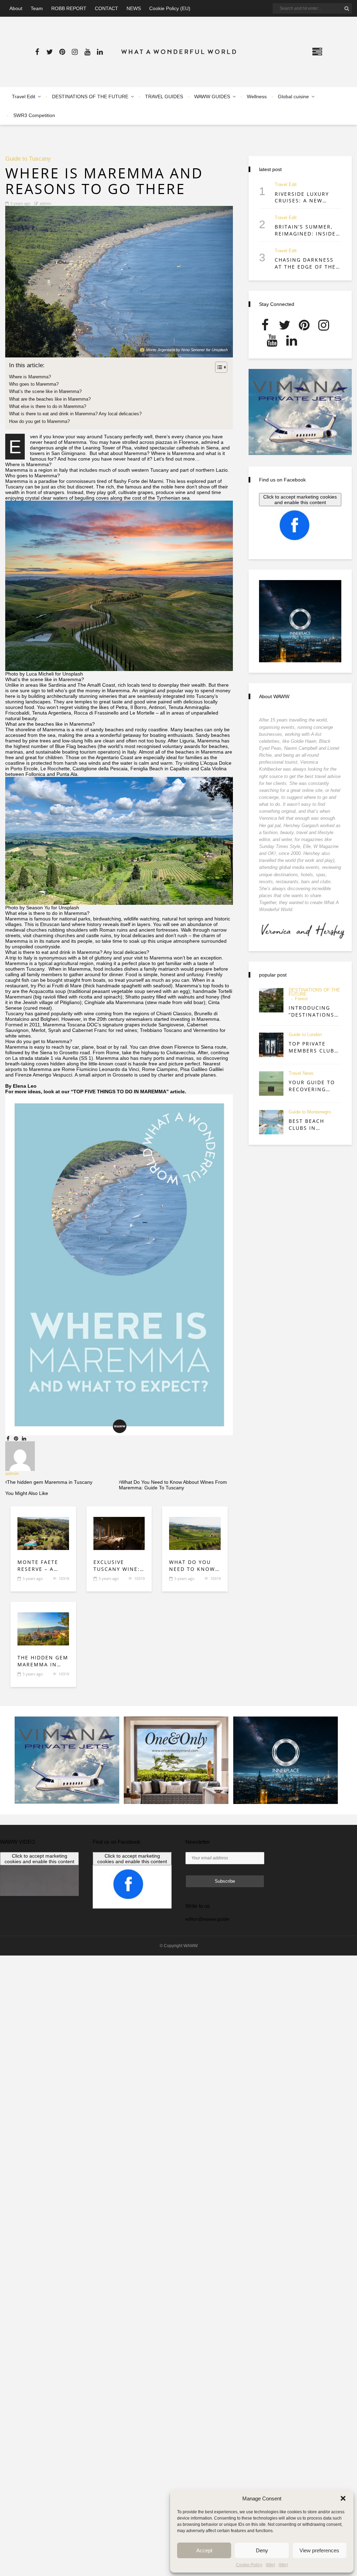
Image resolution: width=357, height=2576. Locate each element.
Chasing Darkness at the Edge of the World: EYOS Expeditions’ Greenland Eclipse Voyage (305, 263)
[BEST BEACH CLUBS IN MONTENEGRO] (271, 1122)
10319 (64, 1578)
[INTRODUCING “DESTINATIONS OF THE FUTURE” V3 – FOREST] (271, 1000)
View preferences (319, 2550)
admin (45, 203)
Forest (301, 999)
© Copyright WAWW (179, 1946)
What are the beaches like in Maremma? (50, 399)
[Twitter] (50, 52)
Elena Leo (25, 1086)
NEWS (134, 8)
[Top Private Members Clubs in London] (271, 1045)
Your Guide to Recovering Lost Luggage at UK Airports (313, 1086)
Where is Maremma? (30, 377)
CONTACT (107, 8)
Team (37, 8)
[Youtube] (87, 52)
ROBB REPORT (69, 8)
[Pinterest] (62, 52)
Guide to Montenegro (310, 1112)
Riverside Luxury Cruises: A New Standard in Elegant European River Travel (305, 197)
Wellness (257, 97)
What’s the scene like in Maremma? (45, 391)
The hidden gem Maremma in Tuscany (43, 1661)
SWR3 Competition (34, 115)
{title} (270, 2565)
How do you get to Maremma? (39, 421)
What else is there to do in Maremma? (48, 406)
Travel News (301, 1074)
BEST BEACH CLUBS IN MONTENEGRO (310, 1124)
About (16, 8)
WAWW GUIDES (212, 97)
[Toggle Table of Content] (218, 367)
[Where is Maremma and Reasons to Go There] (119, 282)
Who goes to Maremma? (34, 384)
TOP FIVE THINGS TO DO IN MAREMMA (120, 1092)
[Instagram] (75, 52)
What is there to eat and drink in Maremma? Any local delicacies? (75, 414)
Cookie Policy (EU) (170, 8)
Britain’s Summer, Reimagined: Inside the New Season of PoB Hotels (306, 230)
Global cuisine (293, 97)
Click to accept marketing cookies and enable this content (300, 500)
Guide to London (305, 1035)
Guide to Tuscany (28, 159)
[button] (343, 2498)
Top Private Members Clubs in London (313, 1047)
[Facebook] (37, 52)
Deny (262, 2550)
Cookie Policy (249, 2565)
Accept (204, 2550)
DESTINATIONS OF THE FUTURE (90, 97)
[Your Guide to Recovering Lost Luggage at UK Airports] (271, 1083)
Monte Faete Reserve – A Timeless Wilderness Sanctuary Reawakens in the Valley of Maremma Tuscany (39, 1565)
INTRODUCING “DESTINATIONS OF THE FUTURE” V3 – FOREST (313, 1011)
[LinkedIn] (100, 52)
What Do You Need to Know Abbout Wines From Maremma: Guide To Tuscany (192, 1565)
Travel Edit (24, 97)
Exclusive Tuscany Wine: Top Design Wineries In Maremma (117, 1565)
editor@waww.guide (207, 1919)
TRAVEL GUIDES (164, 97)
